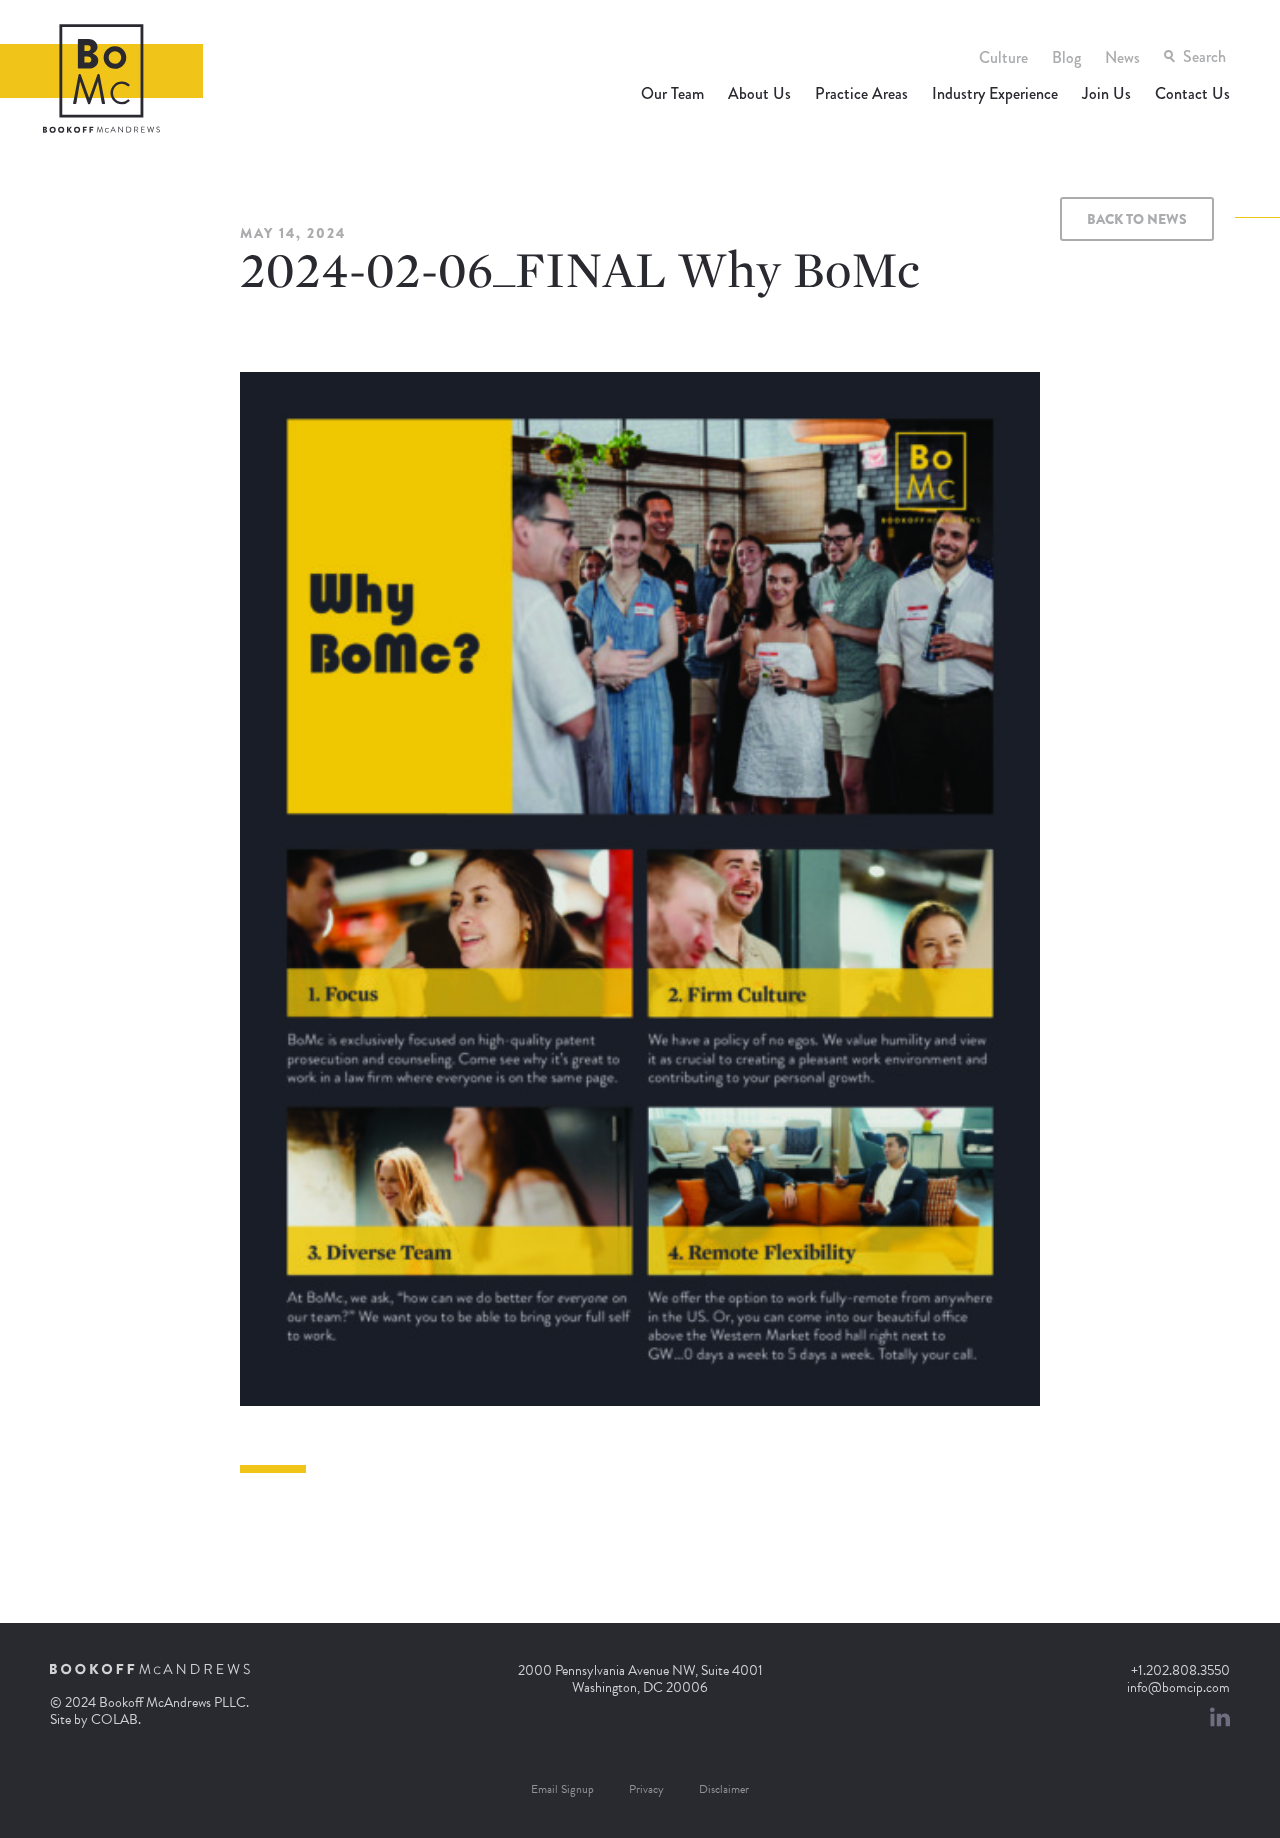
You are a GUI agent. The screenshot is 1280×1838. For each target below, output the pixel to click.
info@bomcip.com (1178, 1687)
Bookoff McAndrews (101, 78)
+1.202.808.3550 (1180, 1670)
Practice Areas (861, 93)
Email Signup (562, 1789)
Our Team (672, 93)
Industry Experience (995, 93)
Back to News (1137, 219)
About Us (759, 93)
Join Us (1106, 93)
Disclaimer (724, 1789)
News (1122, 57)
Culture (1003, 57)
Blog (1066, 57)
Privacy (646, 1789)
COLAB (114, 1719)
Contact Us (1192, 93)
